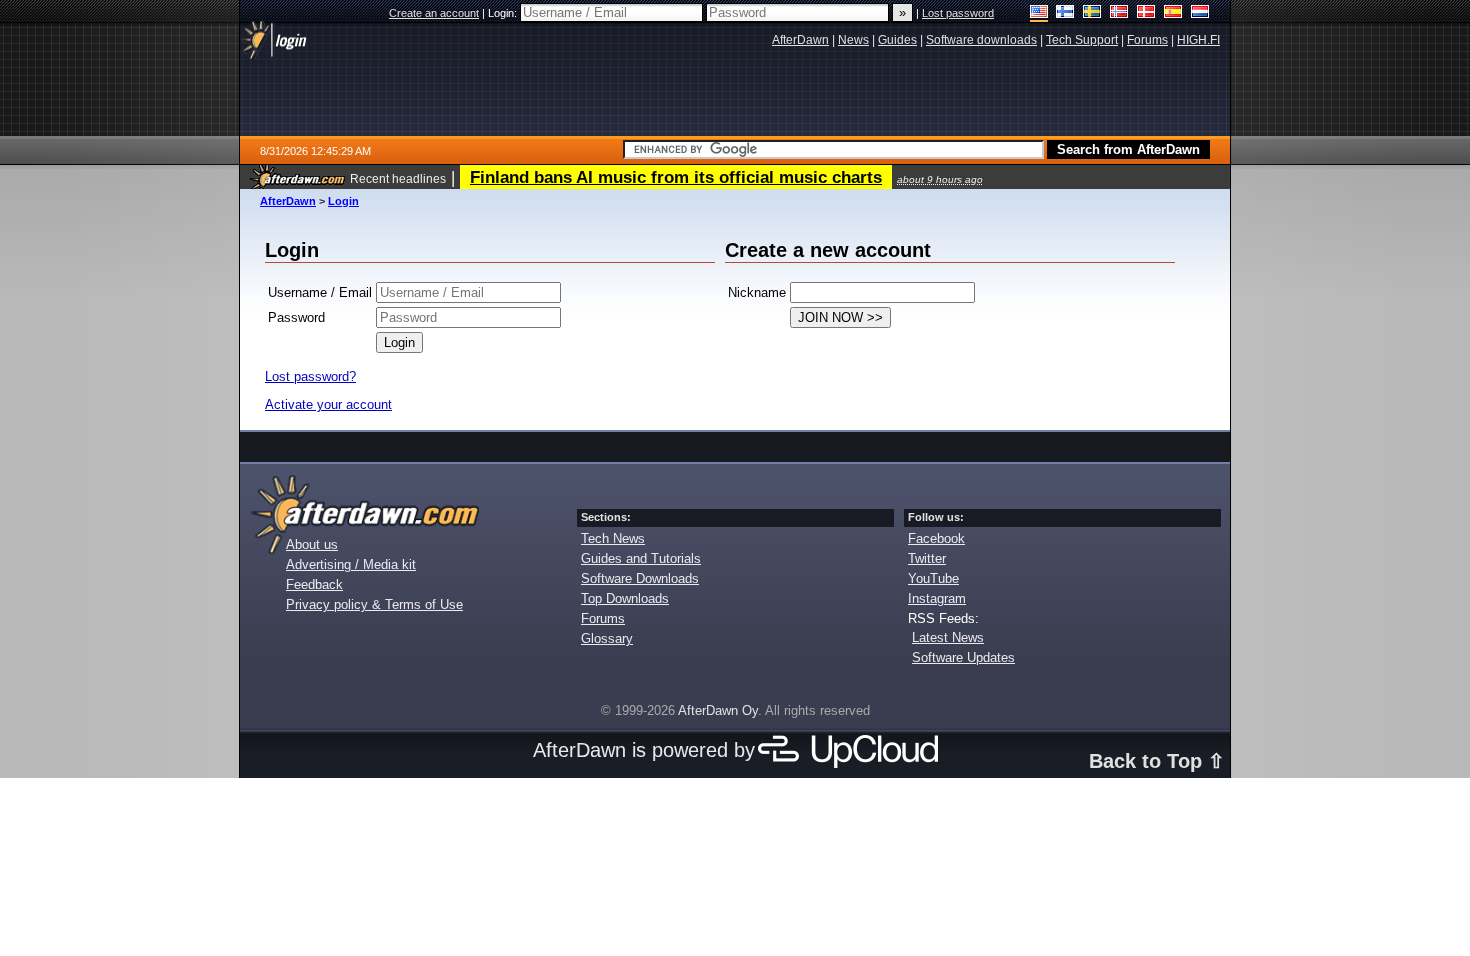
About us (312, 544)
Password (296, 317)
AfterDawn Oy (718, 710)
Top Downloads (625, 598)
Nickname (757, 292)
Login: (504, 13)
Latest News (948, 637)
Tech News (613, 538)
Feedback (314, 584)
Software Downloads (640, 578)
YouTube (933, 578)
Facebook (936, 538)
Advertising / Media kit (351, 564)
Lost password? (310, 376)
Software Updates (963, 657)
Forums (603, 618)
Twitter (927, 558)
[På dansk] (1146, 13)
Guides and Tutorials (641, 558)
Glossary (607, 638)
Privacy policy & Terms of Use (374, 604)
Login (343, 201)
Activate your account (328, 404)
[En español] (1173, 13)
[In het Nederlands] (1200, 13)
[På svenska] (1092, 13)
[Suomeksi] (1065, 13)
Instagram (937, 598)
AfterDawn (288, 201)
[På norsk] (1119, 13)
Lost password (958, 13)
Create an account (434, 13)
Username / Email (320, 292)
